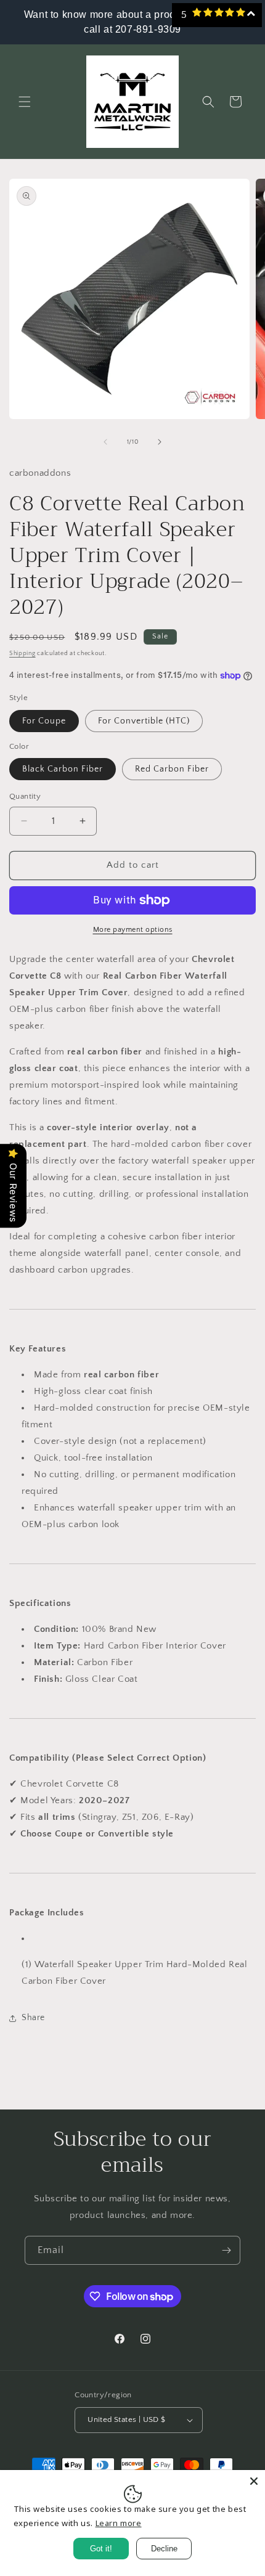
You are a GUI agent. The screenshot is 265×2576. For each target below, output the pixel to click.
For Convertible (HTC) (144, 721)
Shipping (22, 654)
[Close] (254, 2481)
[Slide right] (160, 442)
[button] (25, 102)
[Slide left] (105, 442)
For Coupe (44, 721)
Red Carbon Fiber (172, 769)
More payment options (133, 930)
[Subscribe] (226, 2250)
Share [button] (33, 2018)
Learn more (119, 2523)
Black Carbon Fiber (63, 769)
